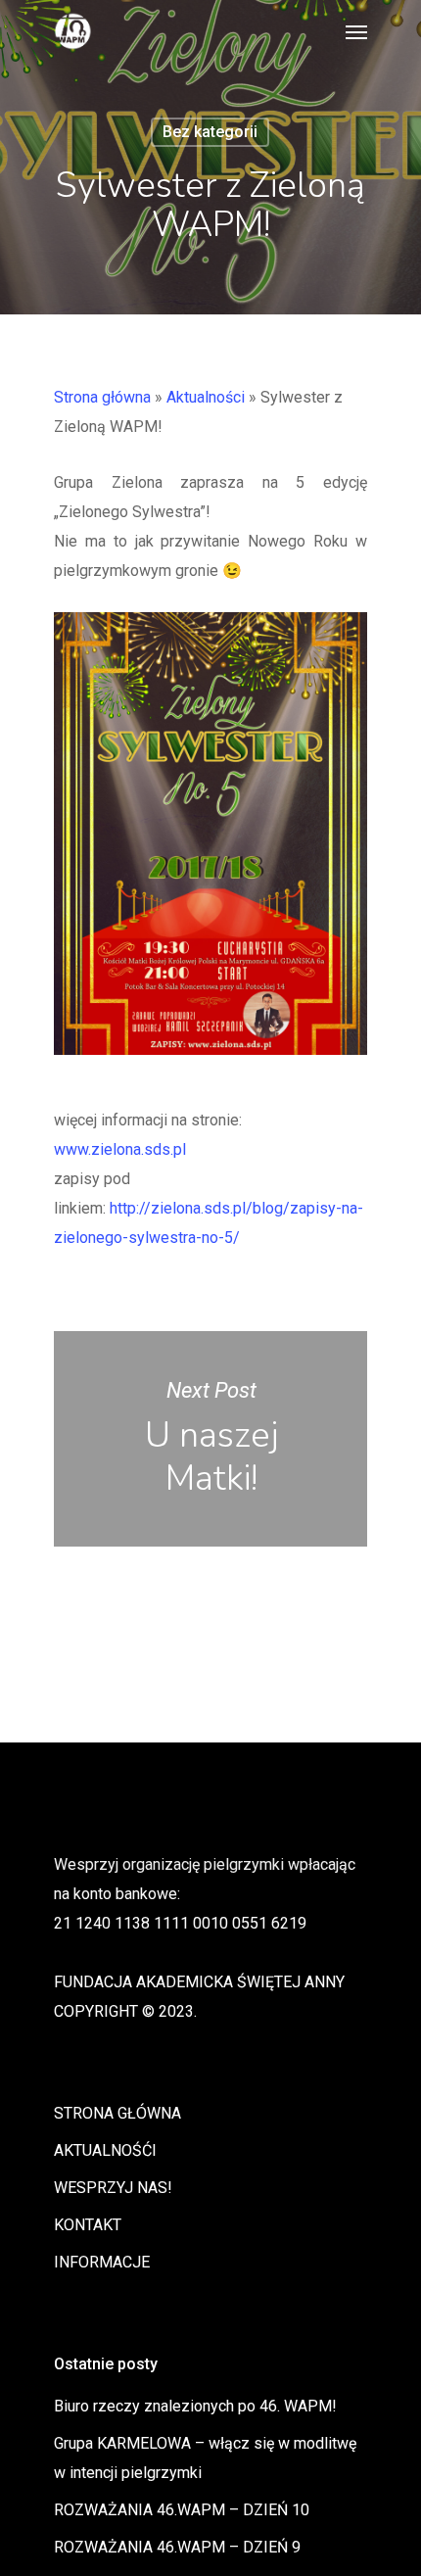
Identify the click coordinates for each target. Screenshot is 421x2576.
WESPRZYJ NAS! (113, 2188)
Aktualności (206, 397)
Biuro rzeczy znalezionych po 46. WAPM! (195, 2406)
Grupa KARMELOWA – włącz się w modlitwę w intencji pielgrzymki (205, 2458)
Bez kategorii (210, 132)
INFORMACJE (102, 2262)
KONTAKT (88, 2225)
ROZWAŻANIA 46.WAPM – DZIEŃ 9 (177, 2547)
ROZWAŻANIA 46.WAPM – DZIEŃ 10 (182, 2510)
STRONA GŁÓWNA (117, 2113)
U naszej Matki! (210, 1439)
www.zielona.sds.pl (120, 1149)
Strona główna (102, 397)
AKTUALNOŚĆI (105, 2150)
